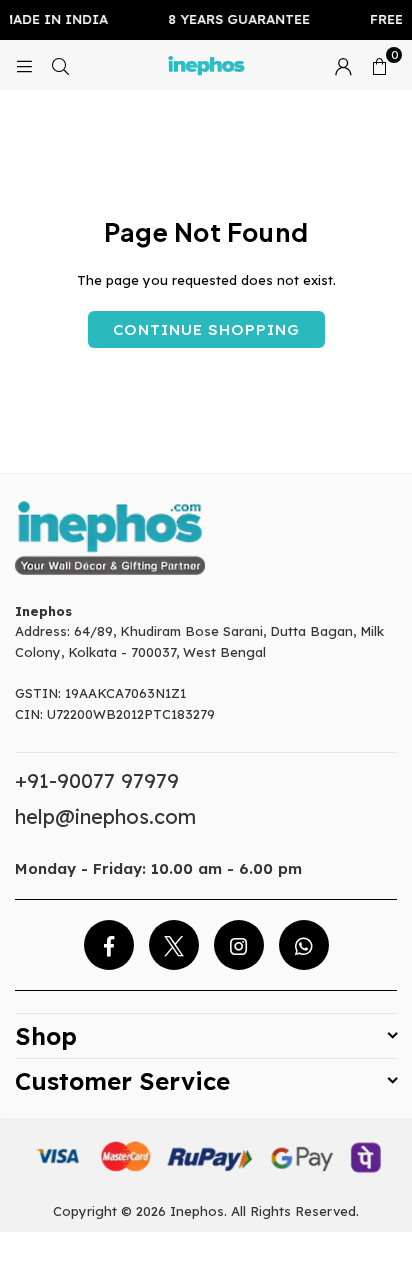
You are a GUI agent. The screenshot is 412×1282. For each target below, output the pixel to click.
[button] (379, 65)
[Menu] (24, 65)
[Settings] (343, 65)
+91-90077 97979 (97, 780)
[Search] (60, 65)
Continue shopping (206, 329)
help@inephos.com (105, 816)
